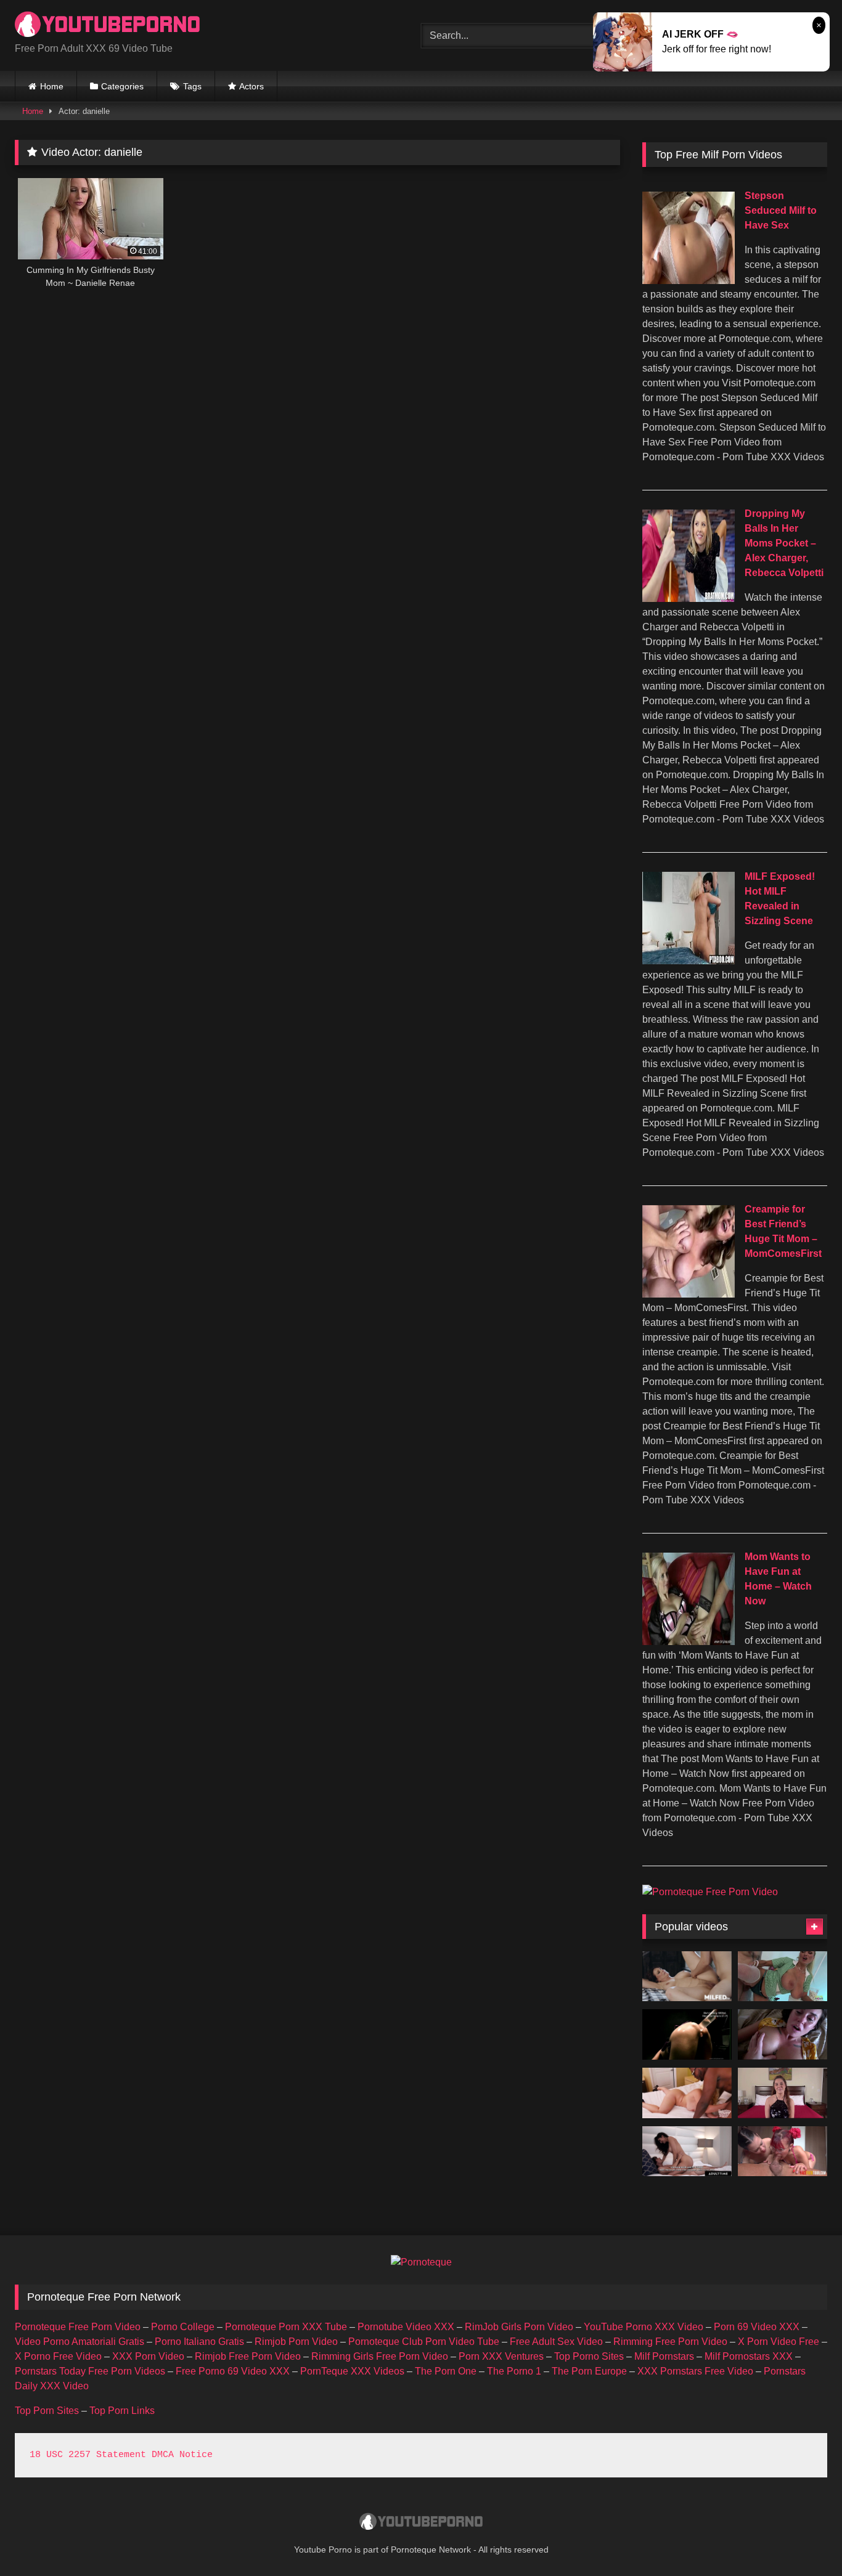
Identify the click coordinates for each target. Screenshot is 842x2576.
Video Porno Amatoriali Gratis (80, 2342)
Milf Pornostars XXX (749, 2356)
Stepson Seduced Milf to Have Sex (781, 210)
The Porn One (446, 2371)
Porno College (183, 2327)
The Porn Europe (589, 2371)
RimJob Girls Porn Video (519, 2327)
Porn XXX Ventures (501, 2356)
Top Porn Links (122, 2411)
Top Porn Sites (47, 2411)
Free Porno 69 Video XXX (233, 2371)
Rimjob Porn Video (296, 2342)
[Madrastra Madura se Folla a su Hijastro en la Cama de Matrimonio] (687, 1977)
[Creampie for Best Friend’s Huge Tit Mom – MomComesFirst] (689, 1294)
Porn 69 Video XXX (757, 2327)
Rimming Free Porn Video (670, 2342)
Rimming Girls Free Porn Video (380, 2356)
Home (52, 86)
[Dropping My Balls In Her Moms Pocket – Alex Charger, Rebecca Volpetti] (689, 599)
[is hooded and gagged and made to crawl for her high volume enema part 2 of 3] (687, 2034)
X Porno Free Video (58, 2356)
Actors (251, 86)
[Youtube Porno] (107, 26)
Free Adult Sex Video (556, 2342)
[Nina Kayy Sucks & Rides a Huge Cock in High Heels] (687, 2093)
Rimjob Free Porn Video (248, 2356)
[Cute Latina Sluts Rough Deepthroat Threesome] (783, 2151)
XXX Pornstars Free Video (695, 2371)
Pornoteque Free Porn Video (78, 2327)
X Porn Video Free (779, 2342)
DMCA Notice (182, 2455)
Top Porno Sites (589, 2356)
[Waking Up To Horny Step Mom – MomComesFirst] (783, 2034)
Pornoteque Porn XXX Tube (286, 2327)
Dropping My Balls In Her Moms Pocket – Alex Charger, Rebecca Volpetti (784, 543)
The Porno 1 (514, 2371)
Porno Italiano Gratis (199, 2342)
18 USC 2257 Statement (88, 2455)
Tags (192, 86)
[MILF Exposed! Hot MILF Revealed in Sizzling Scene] (689, 961)
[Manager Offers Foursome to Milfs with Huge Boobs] (783, 1977)
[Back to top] (804, 2539)
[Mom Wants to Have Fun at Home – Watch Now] (689, 1642)
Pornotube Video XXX (406, 2327)
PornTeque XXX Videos (352, 2371)
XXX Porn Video (148, 2356)
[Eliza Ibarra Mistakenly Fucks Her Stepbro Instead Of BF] (687, 2151)
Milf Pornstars (664, 2356)
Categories (122, 86)
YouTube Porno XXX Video (644, 2327)
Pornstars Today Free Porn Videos (90, 2371)
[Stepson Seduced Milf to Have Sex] (689, 281)
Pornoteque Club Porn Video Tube (424, 2342)
